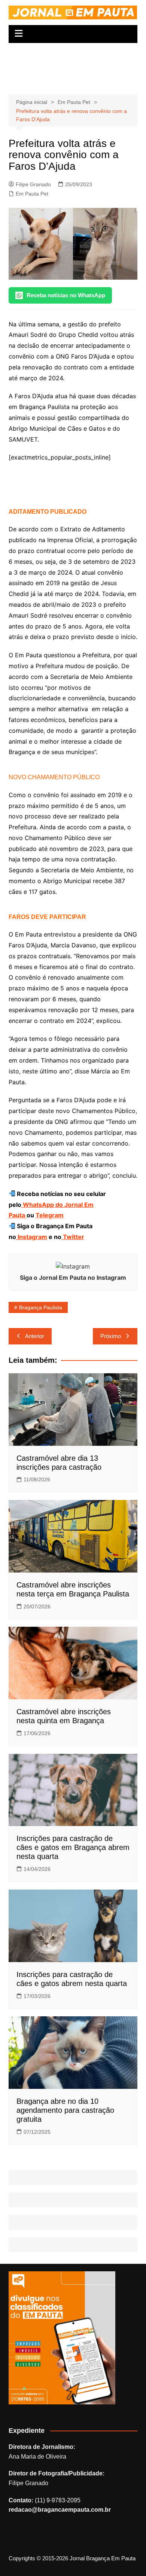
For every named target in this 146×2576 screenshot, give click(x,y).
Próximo (111, 1336)
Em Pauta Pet (32, 194)
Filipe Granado (33, 184)
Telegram (50, 1215)
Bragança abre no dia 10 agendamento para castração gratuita (65, 2110)
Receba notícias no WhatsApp (66, 295)
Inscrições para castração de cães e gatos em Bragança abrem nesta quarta (73, 1847)
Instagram (32, 1237)
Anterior (35, 1336)
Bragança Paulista (41, 1307)
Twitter (73, 1237)
